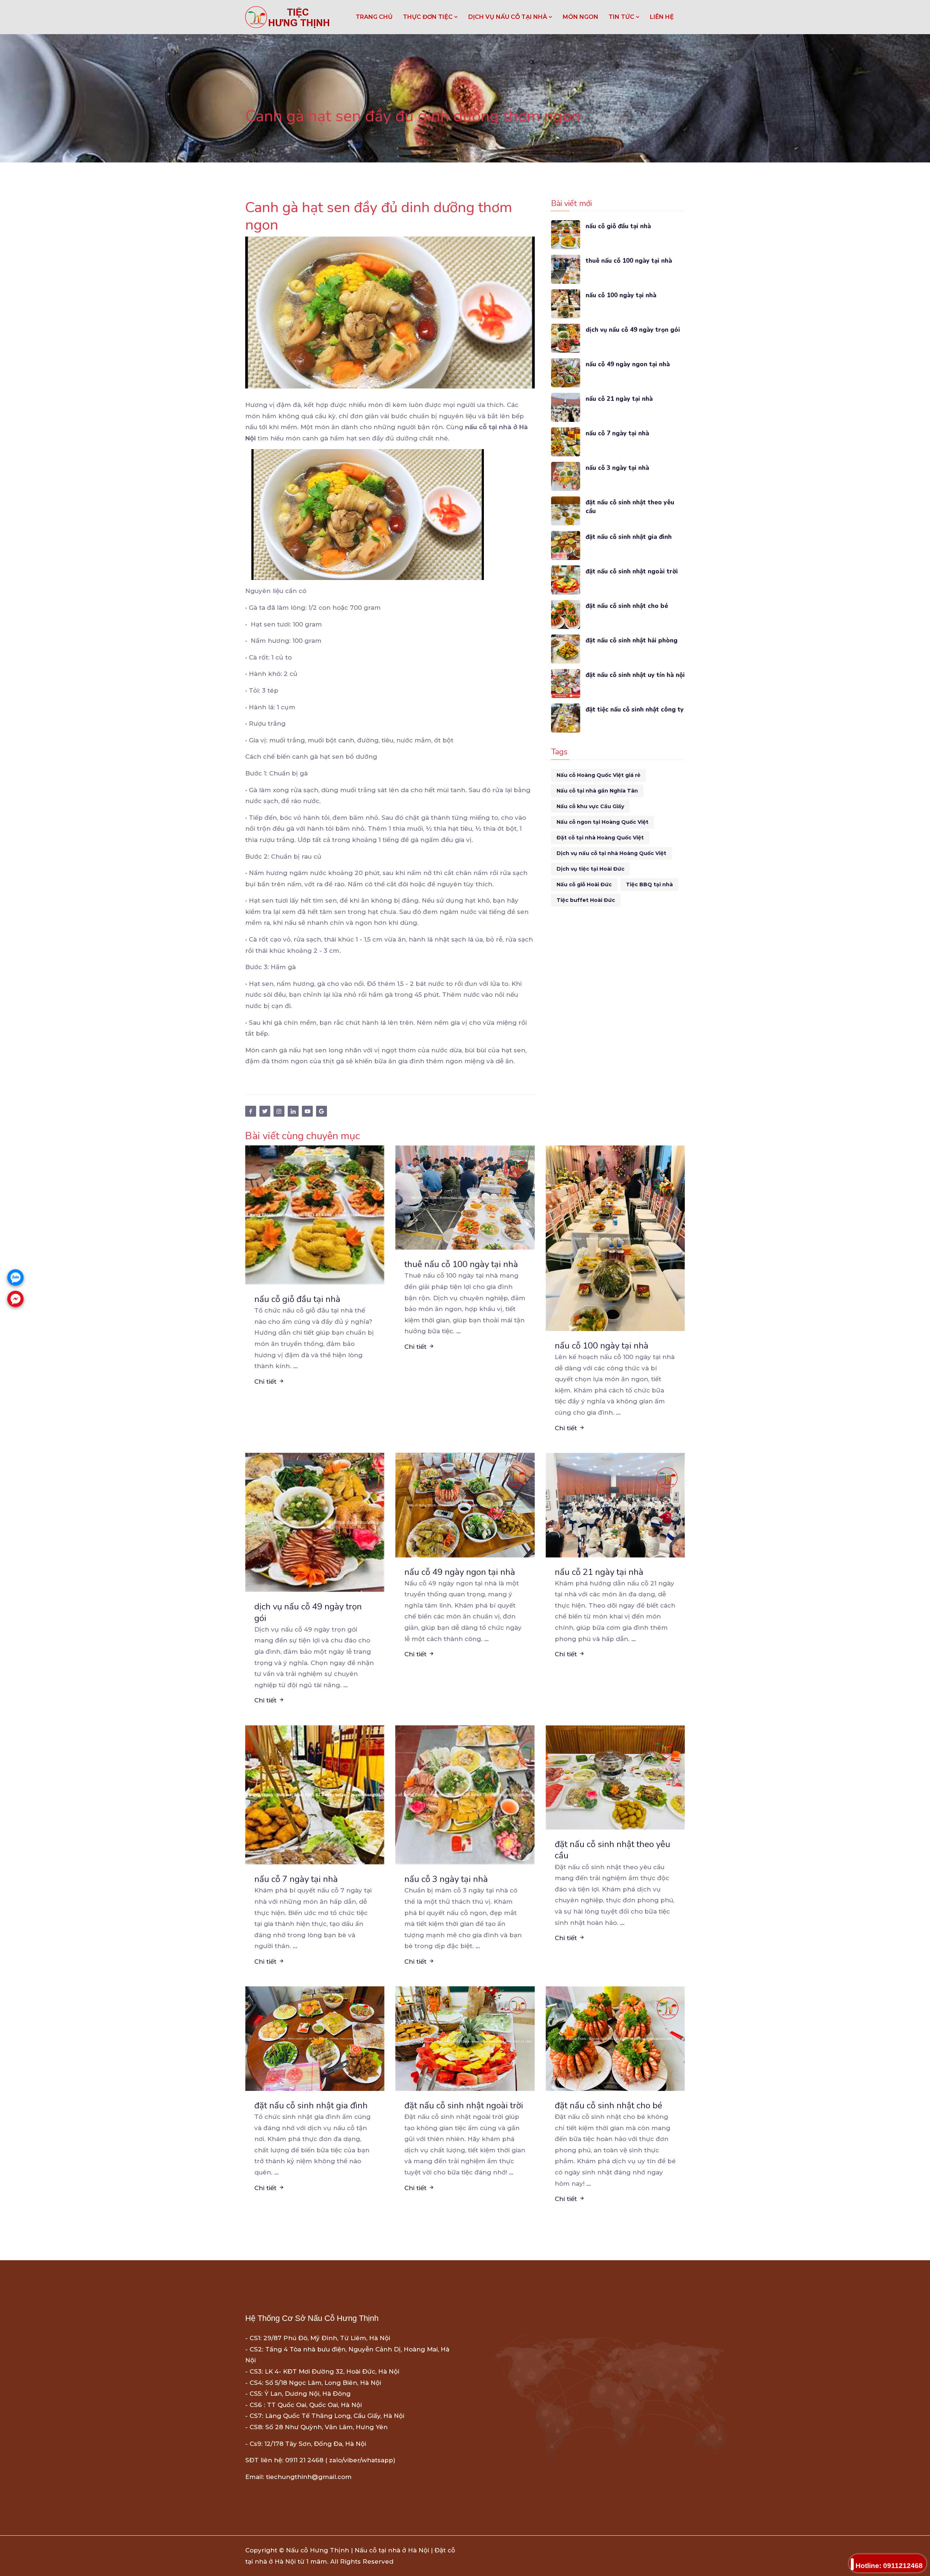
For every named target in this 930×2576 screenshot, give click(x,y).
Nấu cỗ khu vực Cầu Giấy (590, 806)
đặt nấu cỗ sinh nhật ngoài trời (632, 571)
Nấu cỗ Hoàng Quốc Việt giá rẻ (599, 775)
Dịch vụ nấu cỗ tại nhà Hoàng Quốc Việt (611, 853)
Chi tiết (266, 1382)
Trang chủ (374, 17)
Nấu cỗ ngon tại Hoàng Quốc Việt (603, 822)
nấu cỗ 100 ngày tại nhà (621, 295)
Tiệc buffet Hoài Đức (586, 900)
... (295, 1366)
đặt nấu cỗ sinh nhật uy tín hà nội (635, 675)
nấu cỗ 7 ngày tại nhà (617, 433)
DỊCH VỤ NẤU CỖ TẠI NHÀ (508, 17)
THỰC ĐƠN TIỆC (428, 17)
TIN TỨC (622, 17)
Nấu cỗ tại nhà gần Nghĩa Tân (597, 791)
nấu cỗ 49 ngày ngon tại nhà (628, 364)
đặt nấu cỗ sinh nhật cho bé (627, 606)
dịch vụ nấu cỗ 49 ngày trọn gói (633, 330)
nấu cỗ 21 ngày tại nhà (619, 399)
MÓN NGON (581, 17)
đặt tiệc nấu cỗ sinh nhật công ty (635, 709)
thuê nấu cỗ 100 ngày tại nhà (629, 261)
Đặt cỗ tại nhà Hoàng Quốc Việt (600, 838)
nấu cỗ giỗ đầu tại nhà (618, 226)
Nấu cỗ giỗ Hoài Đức (584, 884)
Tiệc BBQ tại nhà (649, 884)
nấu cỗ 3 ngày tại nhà (617, 468)
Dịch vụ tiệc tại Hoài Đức (591, 869)
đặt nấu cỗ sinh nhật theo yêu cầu (630, 507)
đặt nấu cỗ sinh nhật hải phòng (632, 640)
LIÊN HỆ (662, 17)
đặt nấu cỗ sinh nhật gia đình (629, 537)
